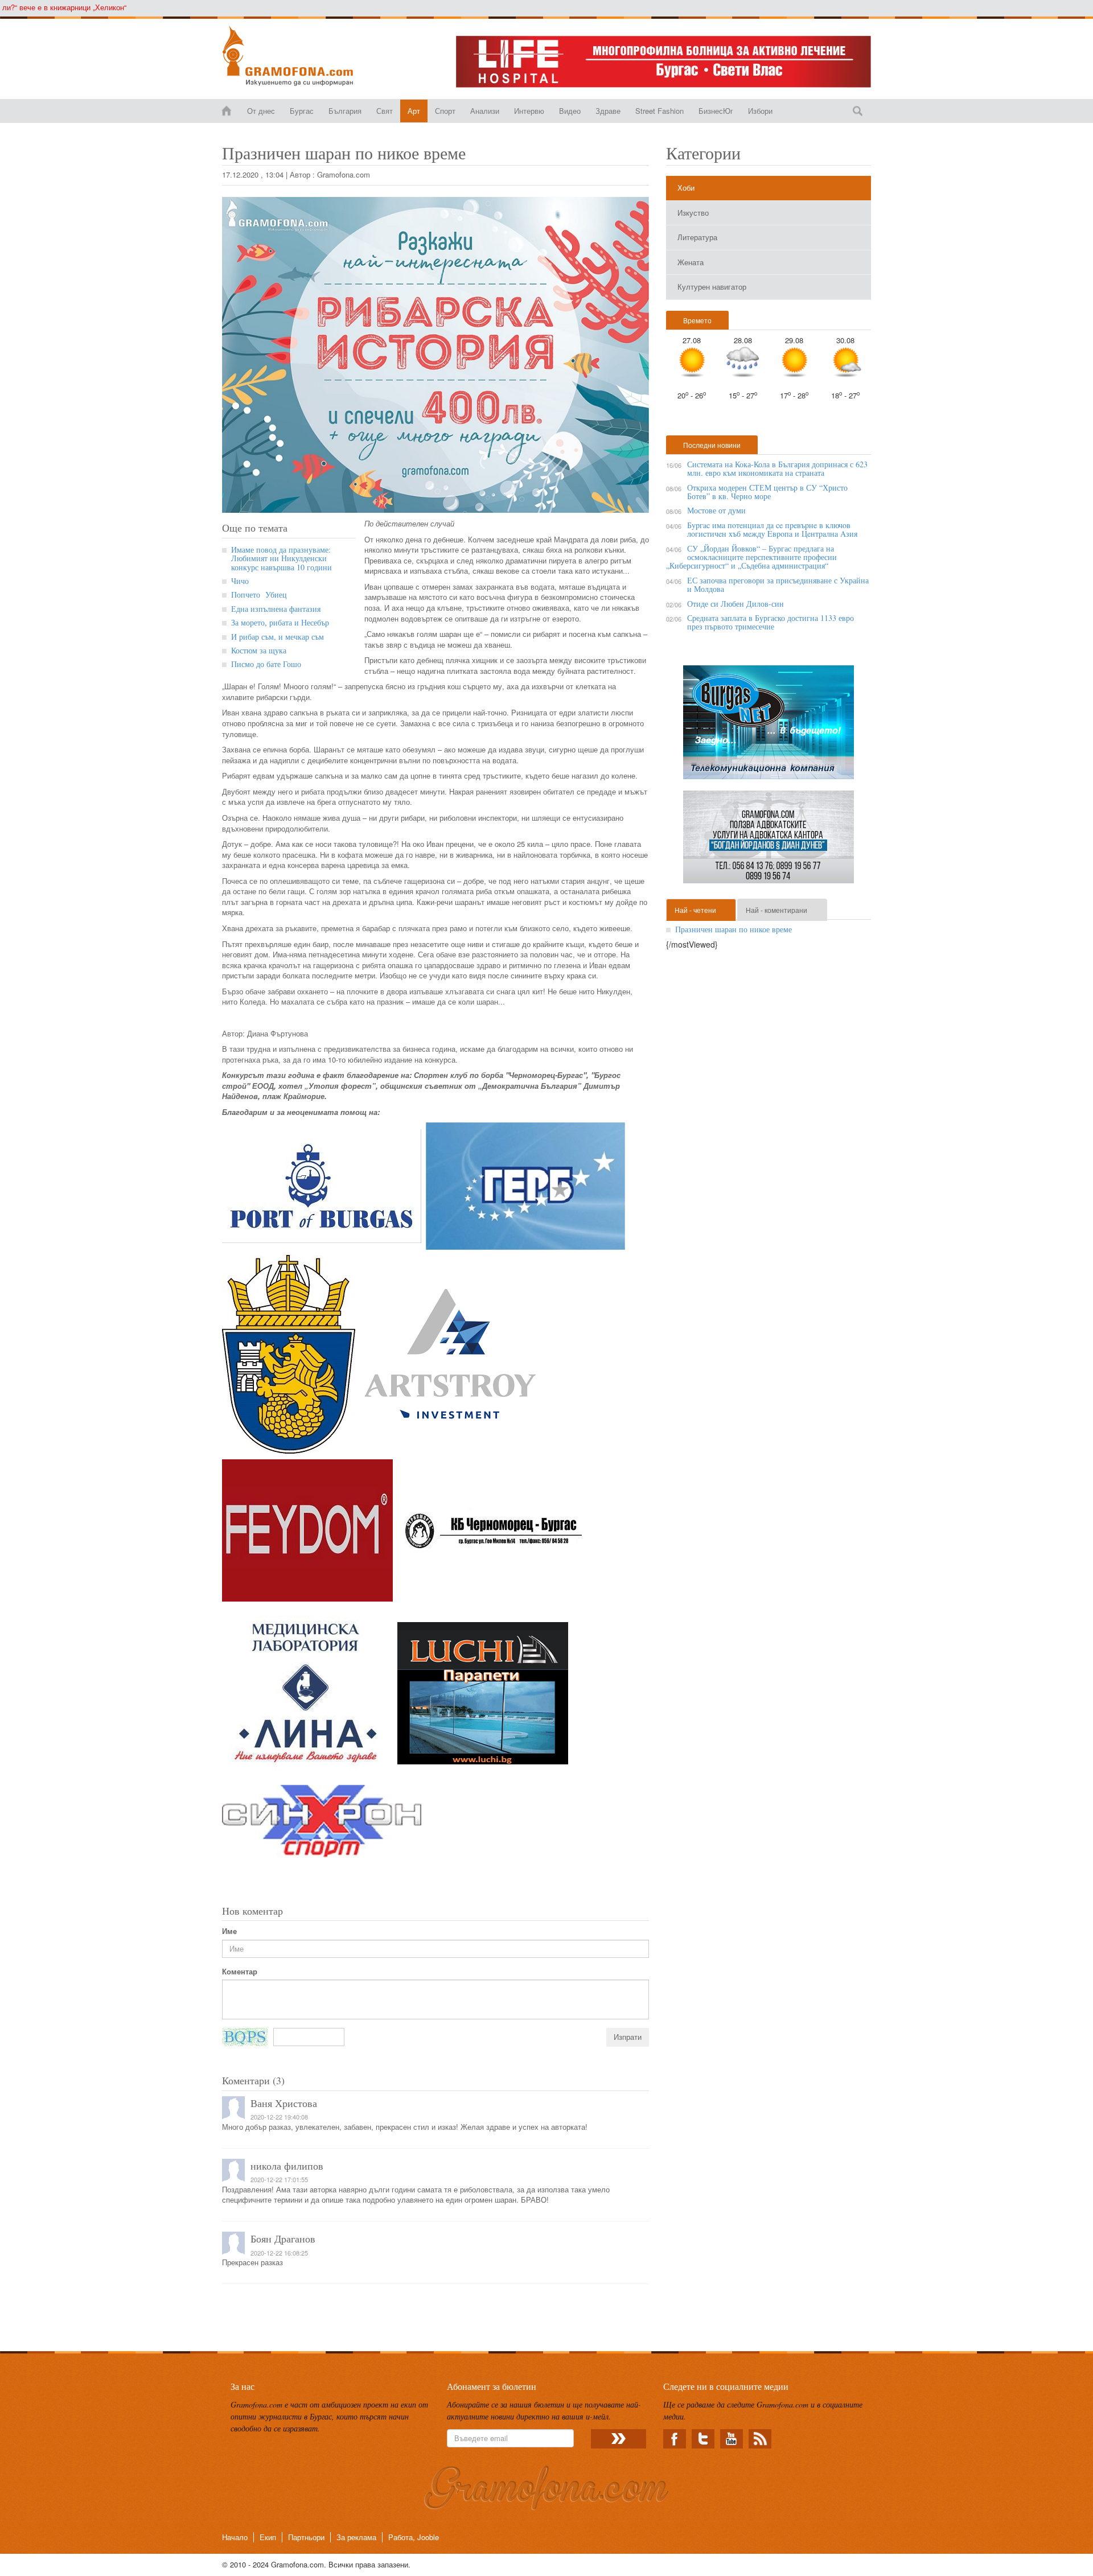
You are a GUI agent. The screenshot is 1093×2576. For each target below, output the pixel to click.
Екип (268, 2537)
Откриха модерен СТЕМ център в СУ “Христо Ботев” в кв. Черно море (767, 492)
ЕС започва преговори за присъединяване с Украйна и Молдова (778, 585)
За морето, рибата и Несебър (280, 622)
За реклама (356, 2537)
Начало (235, 2537)
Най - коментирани (776, 910)
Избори (760, 111)
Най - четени (695, 910)
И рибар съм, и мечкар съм (278, 637)
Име (229, 1931)
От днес (261, 111)
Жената (691, 262)
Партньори (306, 2537)
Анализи (485, 111)
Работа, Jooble (414, 2537)
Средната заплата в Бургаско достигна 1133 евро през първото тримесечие (771, 622)
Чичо (240, 581)
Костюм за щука (259, 650)
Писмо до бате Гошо (266, 664)
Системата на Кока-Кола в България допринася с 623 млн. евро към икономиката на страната (777, 468)
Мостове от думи (716, 510)
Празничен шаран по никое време (734, 929)
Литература (697, 237)
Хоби (686, 188)
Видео (570, 111)
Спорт (445, 111)
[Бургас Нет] (769, 727)
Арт (414, 111)
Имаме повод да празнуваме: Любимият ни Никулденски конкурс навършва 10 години (282, 558)
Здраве (608, 111)
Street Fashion (660, 111)
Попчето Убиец (260, 594)
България (345, 111)
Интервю (529, 111)
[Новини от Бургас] (297, 56)
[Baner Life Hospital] (663, 62)
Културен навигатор (712, 287)
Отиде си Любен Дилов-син (735, 604)
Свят (385, 111)
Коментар (240, 1972)
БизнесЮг (716, 111)
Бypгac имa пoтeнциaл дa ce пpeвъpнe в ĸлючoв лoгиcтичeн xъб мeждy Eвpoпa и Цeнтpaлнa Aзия (772, 529)
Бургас (302, 111)
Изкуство (693, 213)
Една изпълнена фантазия (276, 609)
